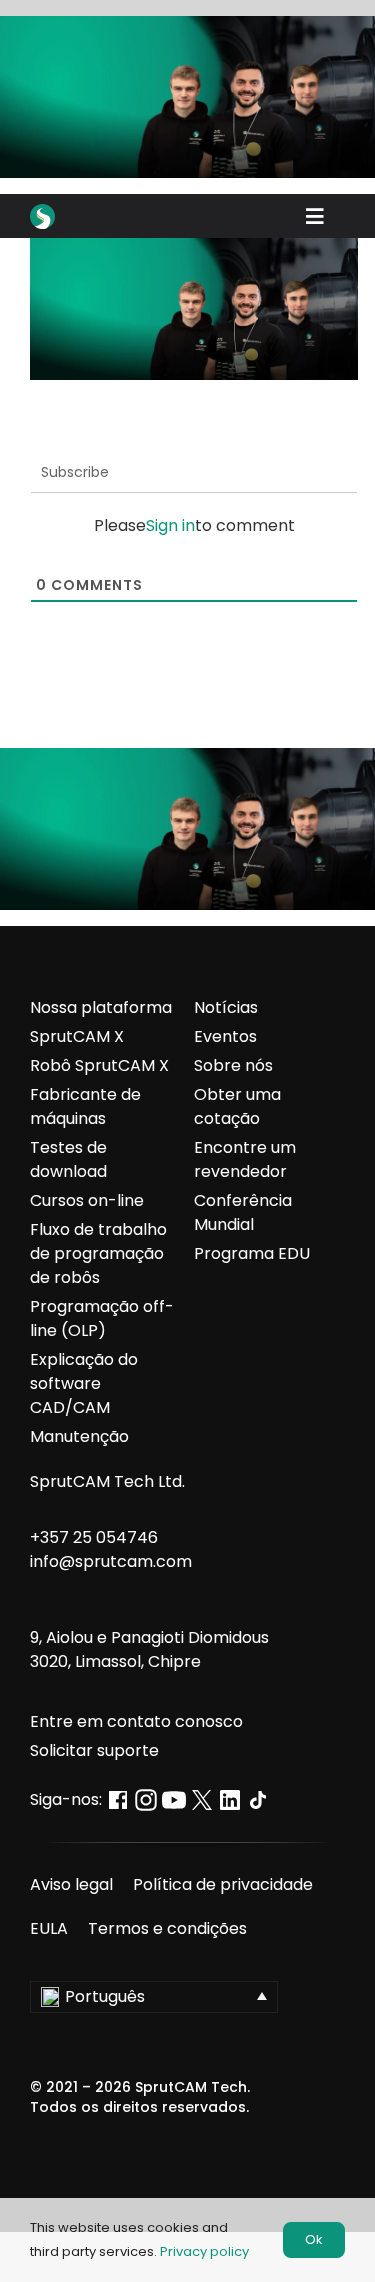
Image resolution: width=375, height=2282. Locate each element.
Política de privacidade (223, 1884)
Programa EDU (252, 1253)
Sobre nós (233, 1065)
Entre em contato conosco (136, 1721)
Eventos (225, 1036)
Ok (314, 2239)
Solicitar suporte (94, 1750)
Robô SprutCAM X (99, 1065)
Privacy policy (204, 2251)
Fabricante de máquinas (85, 1106)
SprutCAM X (77, 1036)
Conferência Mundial (243, 1212)
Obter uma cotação (237, 1106)
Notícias (226, 1007)
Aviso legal (71, 1884)
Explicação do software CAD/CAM (84, 1383)
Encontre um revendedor (245, 1159)
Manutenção (79, 1436)
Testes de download (68, 1159)
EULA (49, 1928)
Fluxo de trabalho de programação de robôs (98, 1253)
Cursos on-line (87, 1200)
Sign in (170, 525)
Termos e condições (167, 1928)
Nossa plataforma (101, 1007)
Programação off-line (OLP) (102, 1318)
